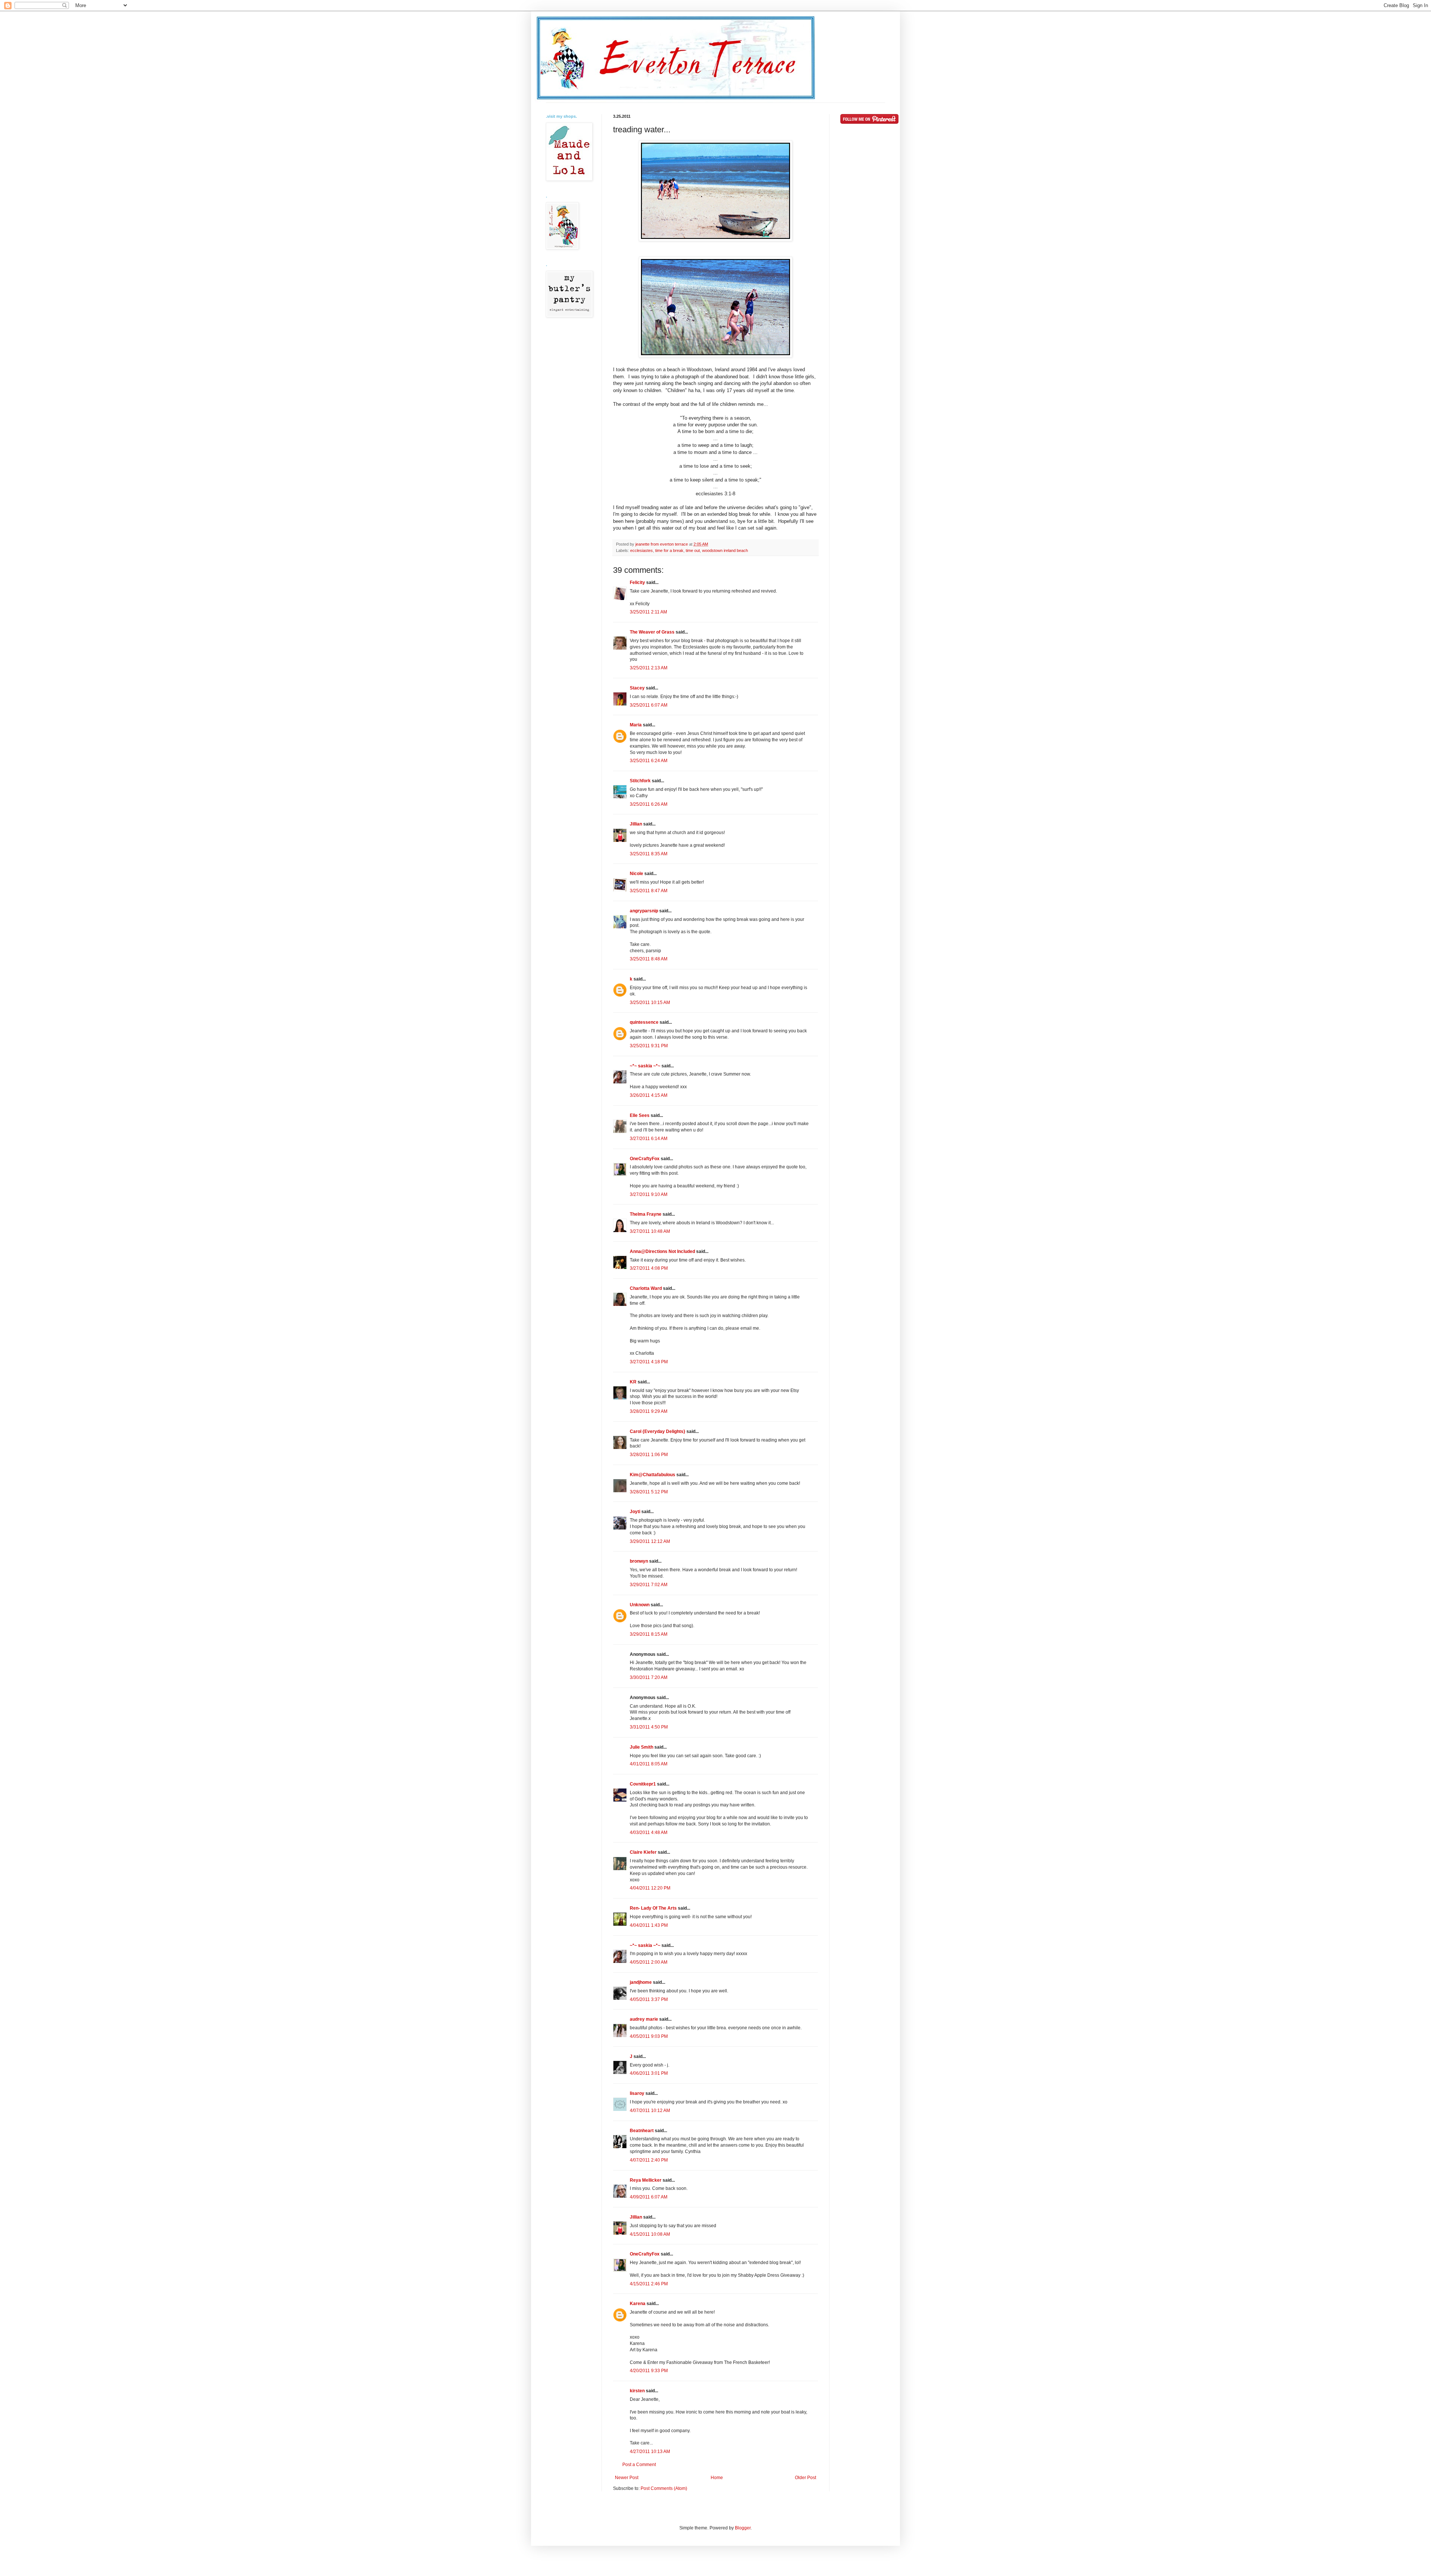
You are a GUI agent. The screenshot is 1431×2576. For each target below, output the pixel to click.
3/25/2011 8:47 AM (649, 891)
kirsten (637, 2391)
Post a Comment (639, 2465)
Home (717, 2478)
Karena (638, 2304)
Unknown (640, 1605)
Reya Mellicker (646, 2180)
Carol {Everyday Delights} (658, 1431)
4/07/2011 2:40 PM (649, 2160)
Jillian (636, 824)
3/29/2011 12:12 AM (650, 1541)
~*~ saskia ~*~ (645, 1066)
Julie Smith (642, 1747)
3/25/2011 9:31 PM (649, 1046)
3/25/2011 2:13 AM (649, 668)
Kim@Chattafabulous (653, 1475)
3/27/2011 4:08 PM (649, 1268)
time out (693, 550)
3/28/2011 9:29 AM (649, 1411)
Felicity (637, 583)
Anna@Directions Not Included (662, 1251)
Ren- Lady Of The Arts (653, 1908)
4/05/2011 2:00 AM (649, 1962)
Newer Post (627, 2478)
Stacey (637, 688)
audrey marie (644, 2019)
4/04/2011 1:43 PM (649, 1925)
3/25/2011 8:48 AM (649, 959)
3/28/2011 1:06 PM (649, 1455)
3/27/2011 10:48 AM (650, 1231)
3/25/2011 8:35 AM (649, 854)
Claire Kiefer (643, 1852)
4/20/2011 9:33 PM (649, 2371)
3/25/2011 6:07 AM (649, 705)
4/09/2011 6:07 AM (649, 2197)
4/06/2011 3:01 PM (649, 2073)
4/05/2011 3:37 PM (649, 1999)
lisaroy (637, 2093)
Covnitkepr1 (643, 1784)
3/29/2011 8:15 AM (649, 1634)
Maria (636, 725)
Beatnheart (642, 2131)
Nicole (636, 874)
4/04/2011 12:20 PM (650, 1888)
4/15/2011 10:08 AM (650, 2234)
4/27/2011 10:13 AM (650, 2452)
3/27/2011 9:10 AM (649, 1194)
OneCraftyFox (645, 1159)
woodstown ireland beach (725, 550)
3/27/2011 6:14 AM (649, 1139)
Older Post (805, 2478)
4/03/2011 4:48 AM (649, 1832)
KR (633, 1382)
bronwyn (639, 1561)
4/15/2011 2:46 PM (649, 2284)
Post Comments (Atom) (664, 2488)
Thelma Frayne (646, 1214)
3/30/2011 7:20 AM (649, 1677)
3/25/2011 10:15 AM (650, 1003)
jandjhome (641, 1982)
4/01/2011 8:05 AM (649, 1764)
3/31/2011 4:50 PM (649, 1727)
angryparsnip (644, 911)
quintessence (644, 1022)
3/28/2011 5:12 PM (649, 1492)
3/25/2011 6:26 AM (649, 804)
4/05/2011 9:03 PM (649, 2036)
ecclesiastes (642, 550)
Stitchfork (640, 781)
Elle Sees (640, 1115)
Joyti (635, 1512)
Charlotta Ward (646, 1288)
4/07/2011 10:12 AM (650, 2111)
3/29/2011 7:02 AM (649, 1585)
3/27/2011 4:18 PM (649, 1362)
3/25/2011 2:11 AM (648, 612)
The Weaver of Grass (652, 632)
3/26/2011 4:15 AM (649, 1095)
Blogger (743, 2528)
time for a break (669, 550)
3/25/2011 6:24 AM (649, 761)
